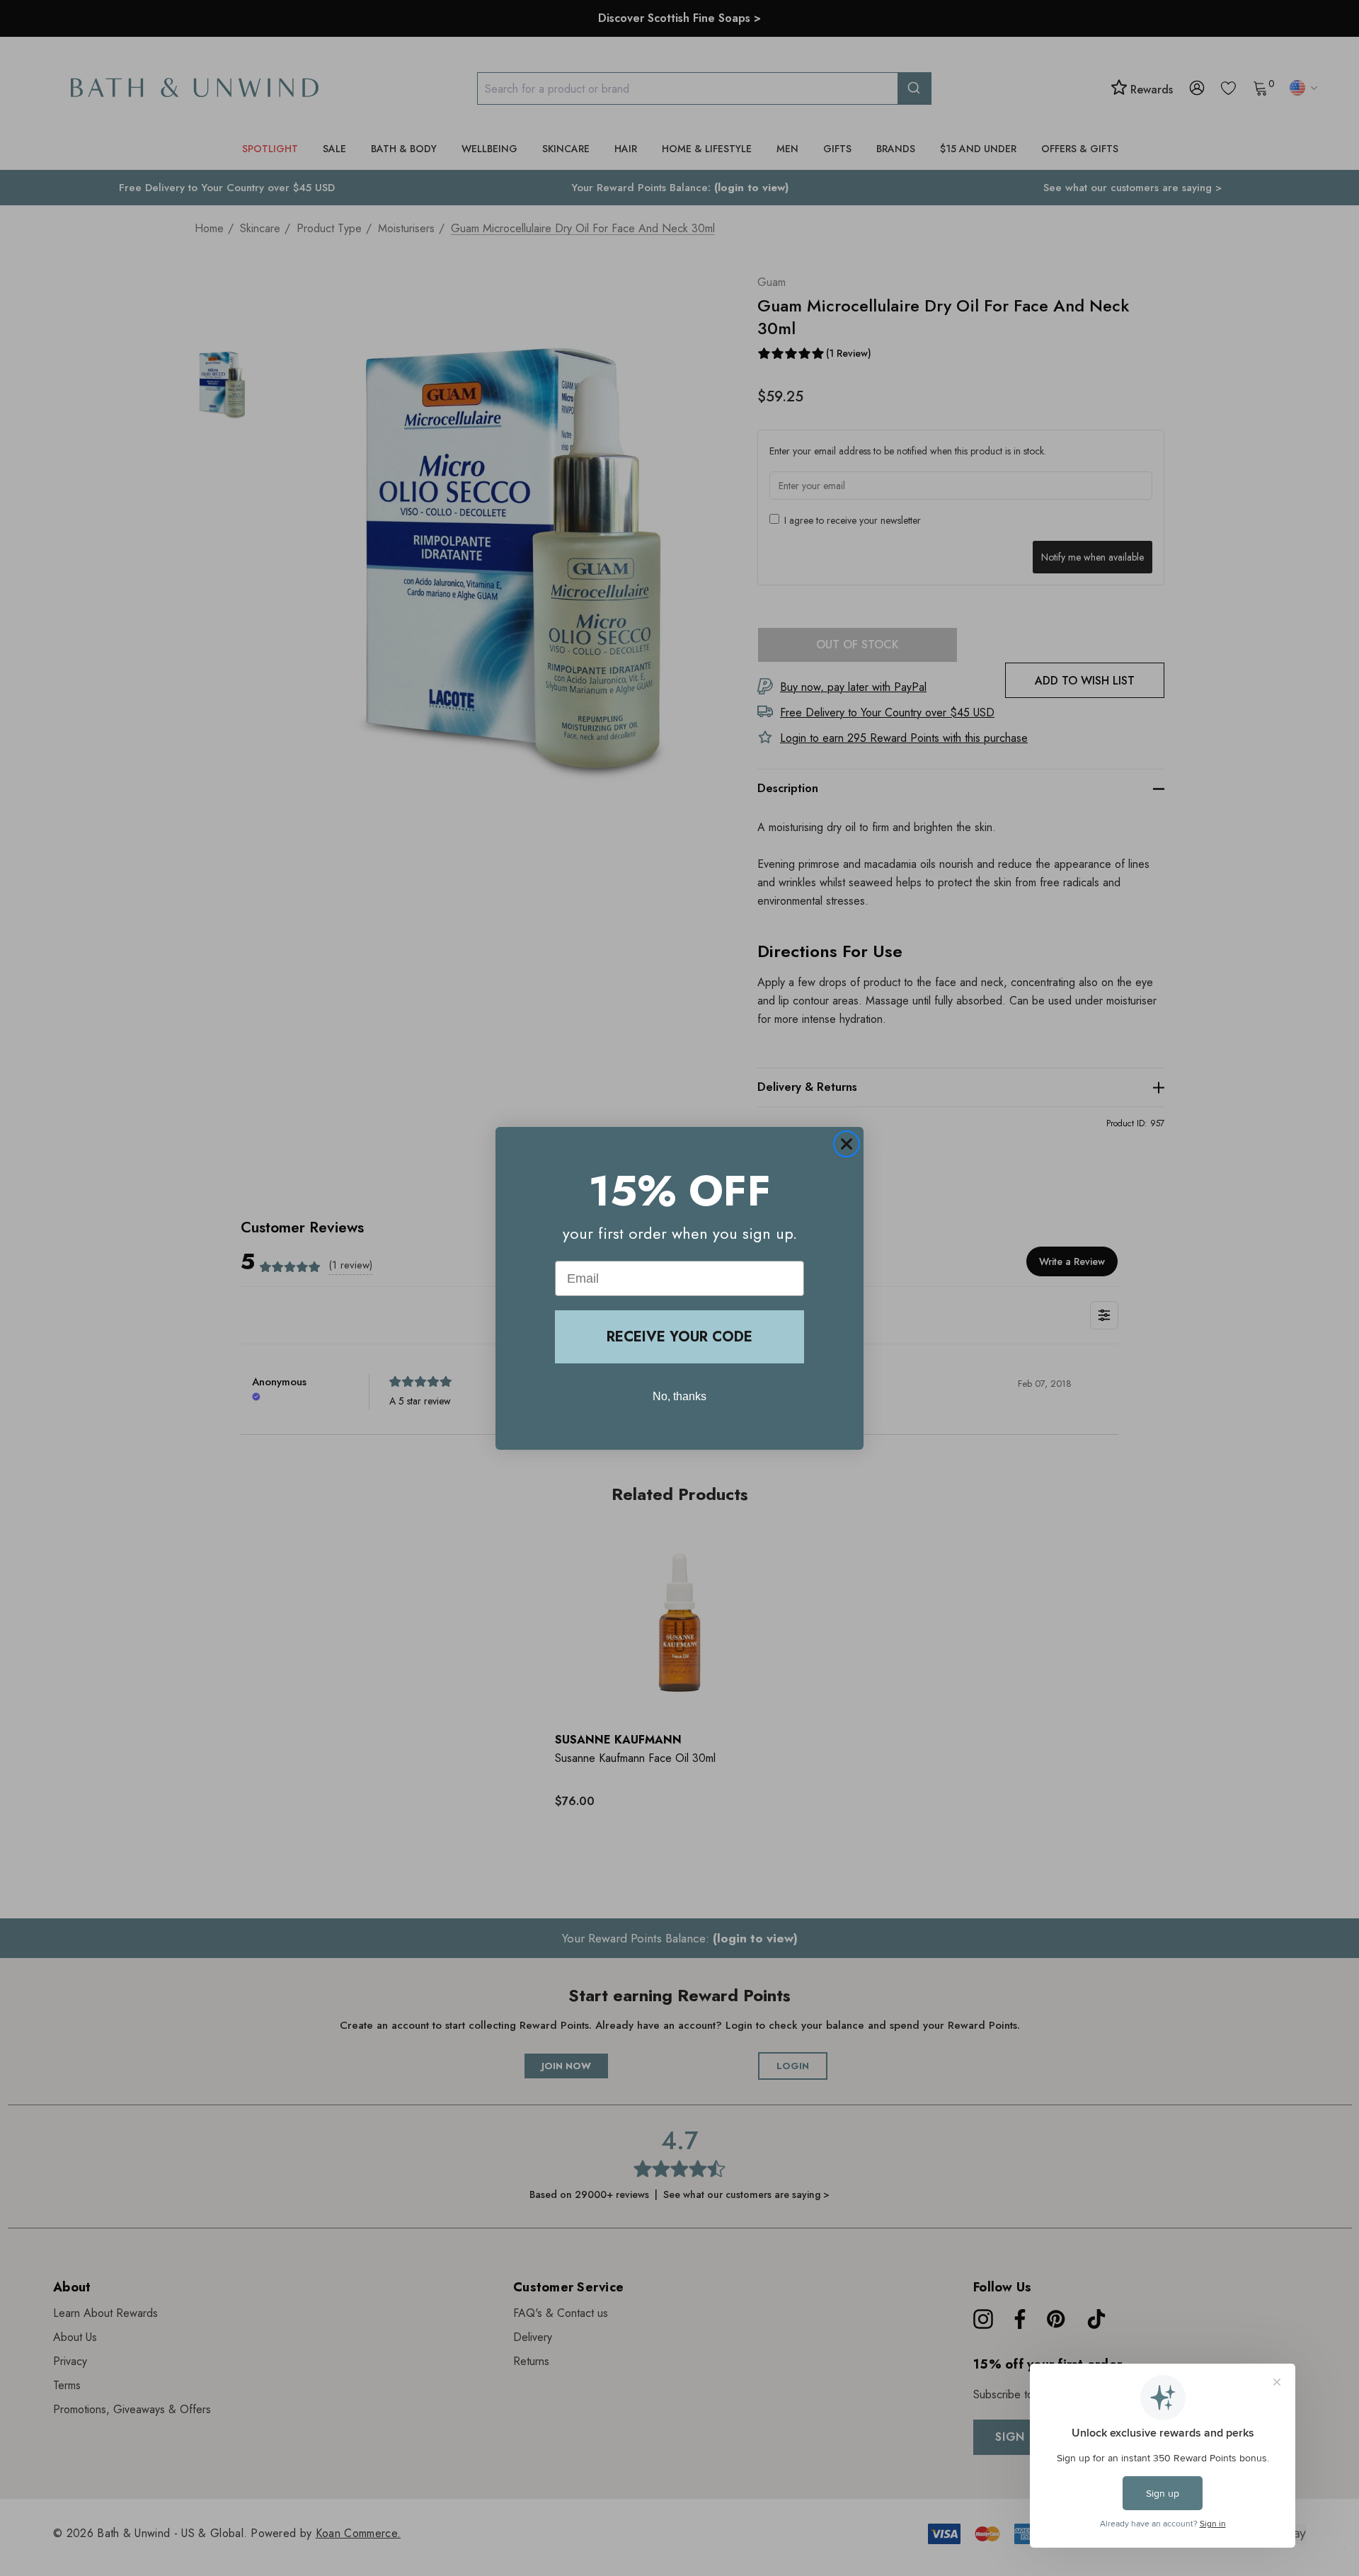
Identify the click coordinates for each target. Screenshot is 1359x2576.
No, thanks (679, 1396)
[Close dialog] (847, 1144)
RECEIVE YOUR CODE (679, 1337)
